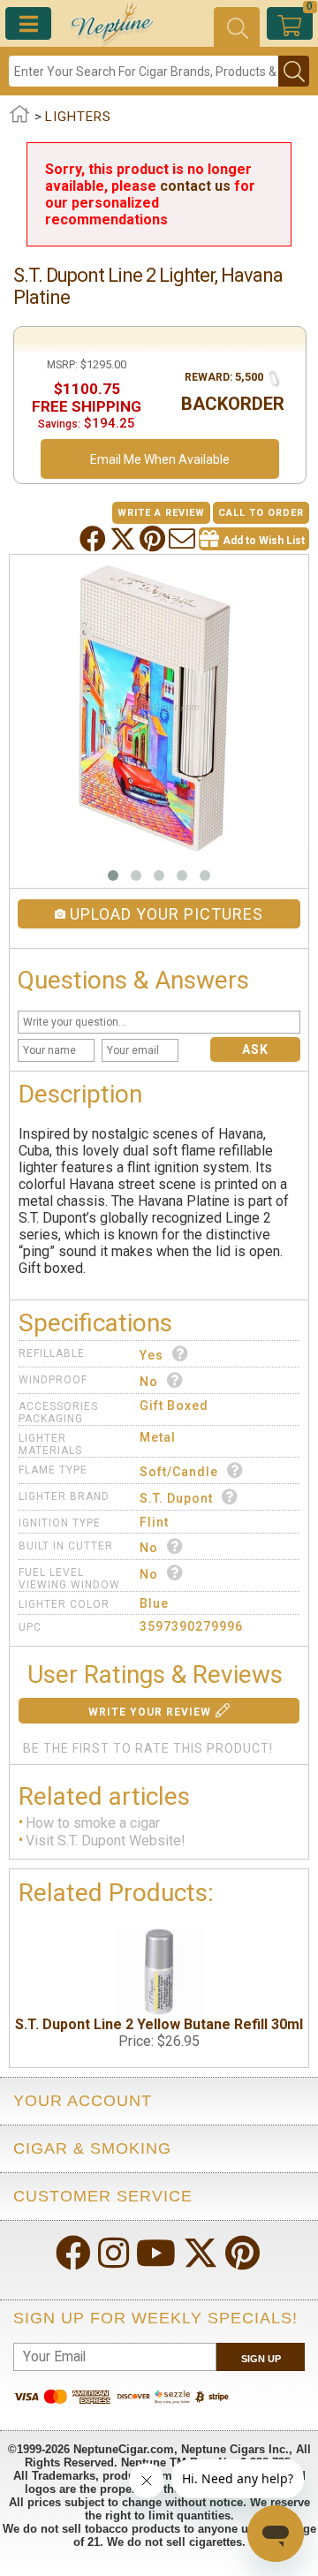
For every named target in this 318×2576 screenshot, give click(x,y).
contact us (195, 186)
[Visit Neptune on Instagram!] (115, 2255)
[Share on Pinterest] (154, 539)
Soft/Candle (179, 1472)
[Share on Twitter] (125, 539)
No (149, 1382)
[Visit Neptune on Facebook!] (75, 2255)
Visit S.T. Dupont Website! (106, 1841)
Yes (151, 1355)
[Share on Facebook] (95, 539)
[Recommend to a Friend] (184, 539)
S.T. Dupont (176, 1498)
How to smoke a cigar (93, 1823)
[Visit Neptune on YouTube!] (158, 2255)
